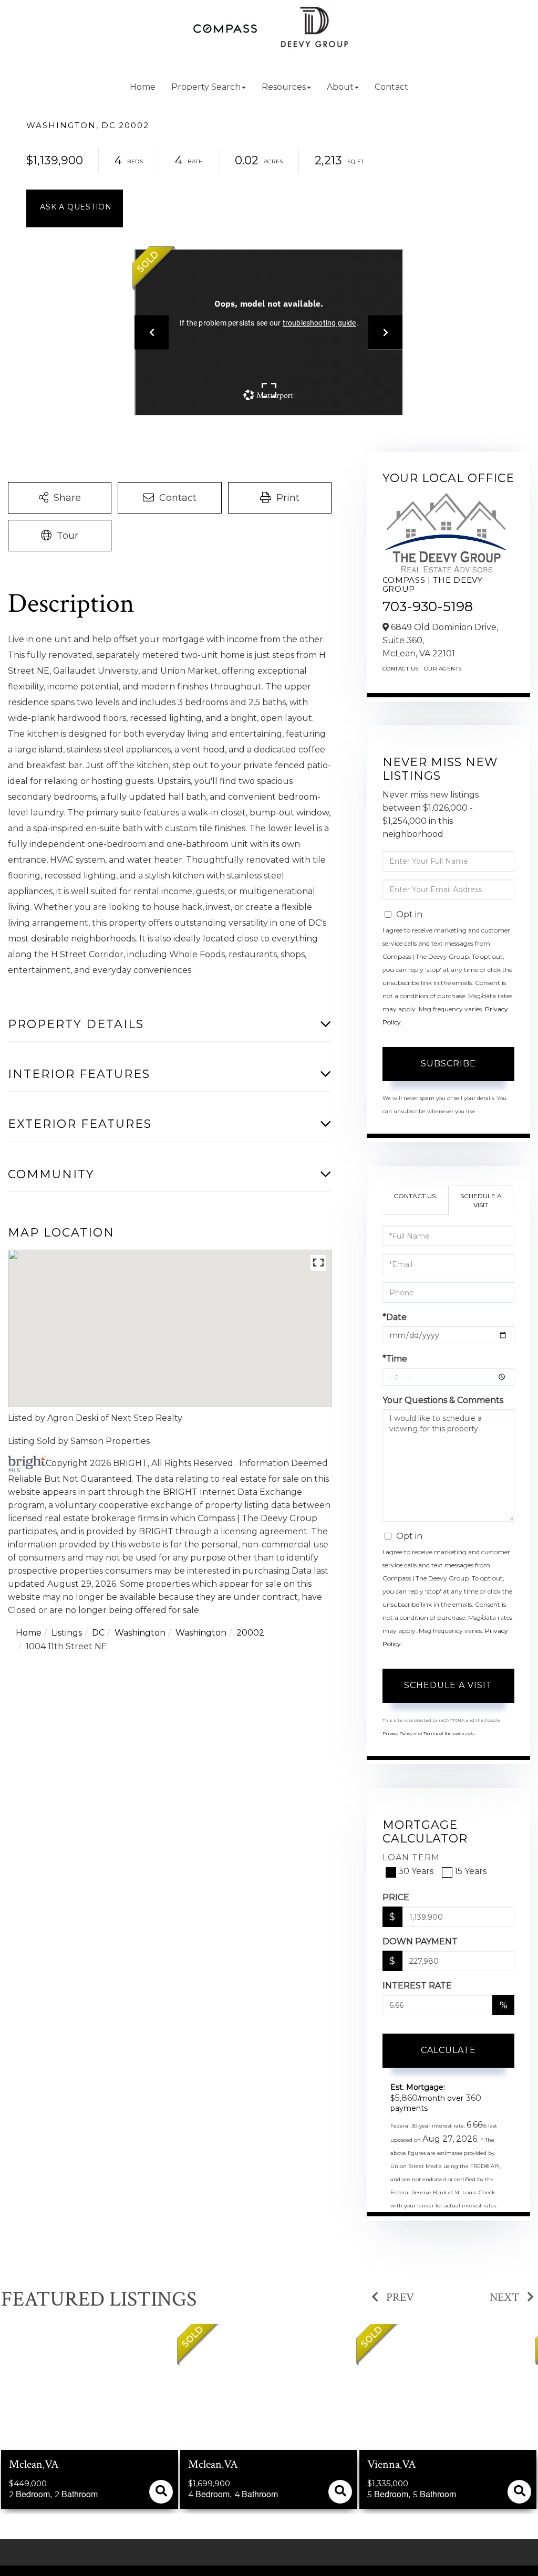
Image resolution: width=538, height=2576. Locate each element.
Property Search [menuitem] (206, 87)
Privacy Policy (397, 1733)
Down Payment (420, 1941)
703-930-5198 (428, 606)
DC (98, 1633)
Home (29, 1633)
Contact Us (401, 669)
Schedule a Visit (481, 1200)
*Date (395, 1317)
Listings (67, 1633)
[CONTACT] (75, 208)
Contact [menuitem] (391, 87)
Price (396, 1897)
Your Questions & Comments (443, 1400)
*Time (395, 1359)
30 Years (416, 1871)
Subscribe (448, 1064)
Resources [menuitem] (284, 87)
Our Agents (443, 669)
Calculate (448, 2050)
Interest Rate (417, 1986)
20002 (250, 1633)
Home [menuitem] (143, 87)
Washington (140, 1633)
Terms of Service (442, 1733)
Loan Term (411, 1857)
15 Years (470, 1871)
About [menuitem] (340, 87)
